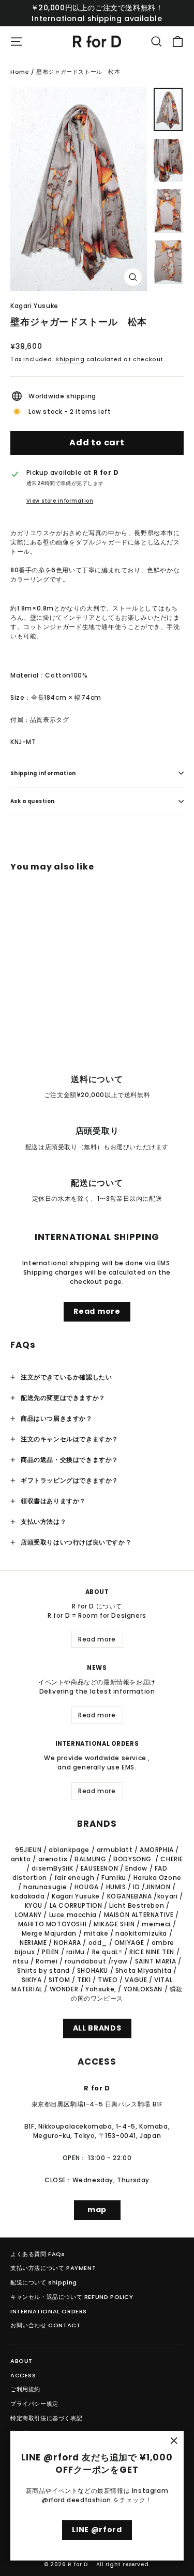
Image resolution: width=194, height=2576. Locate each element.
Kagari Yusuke (34, 306)
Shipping (70, 359)
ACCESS (23, 2375)
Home (20, 72)
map (97, 2210)
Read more (97, 1311)
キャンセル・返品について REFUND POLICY (72, 2297)
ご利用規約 (25, 2389)
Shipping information (43, 773)
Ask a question (33, 801)
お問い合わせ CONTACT (45, 2325)
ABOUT (21, 2361)
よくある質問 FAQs (38, 2254)
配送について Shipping (44, 2282)
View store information (60, 501)
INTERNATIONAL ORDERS (49, 2311)
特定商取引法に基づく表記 (46, 2418)
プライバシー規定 (34, 2404)
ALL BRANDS (97, 2028)
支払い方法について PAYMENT (53, 2268)
